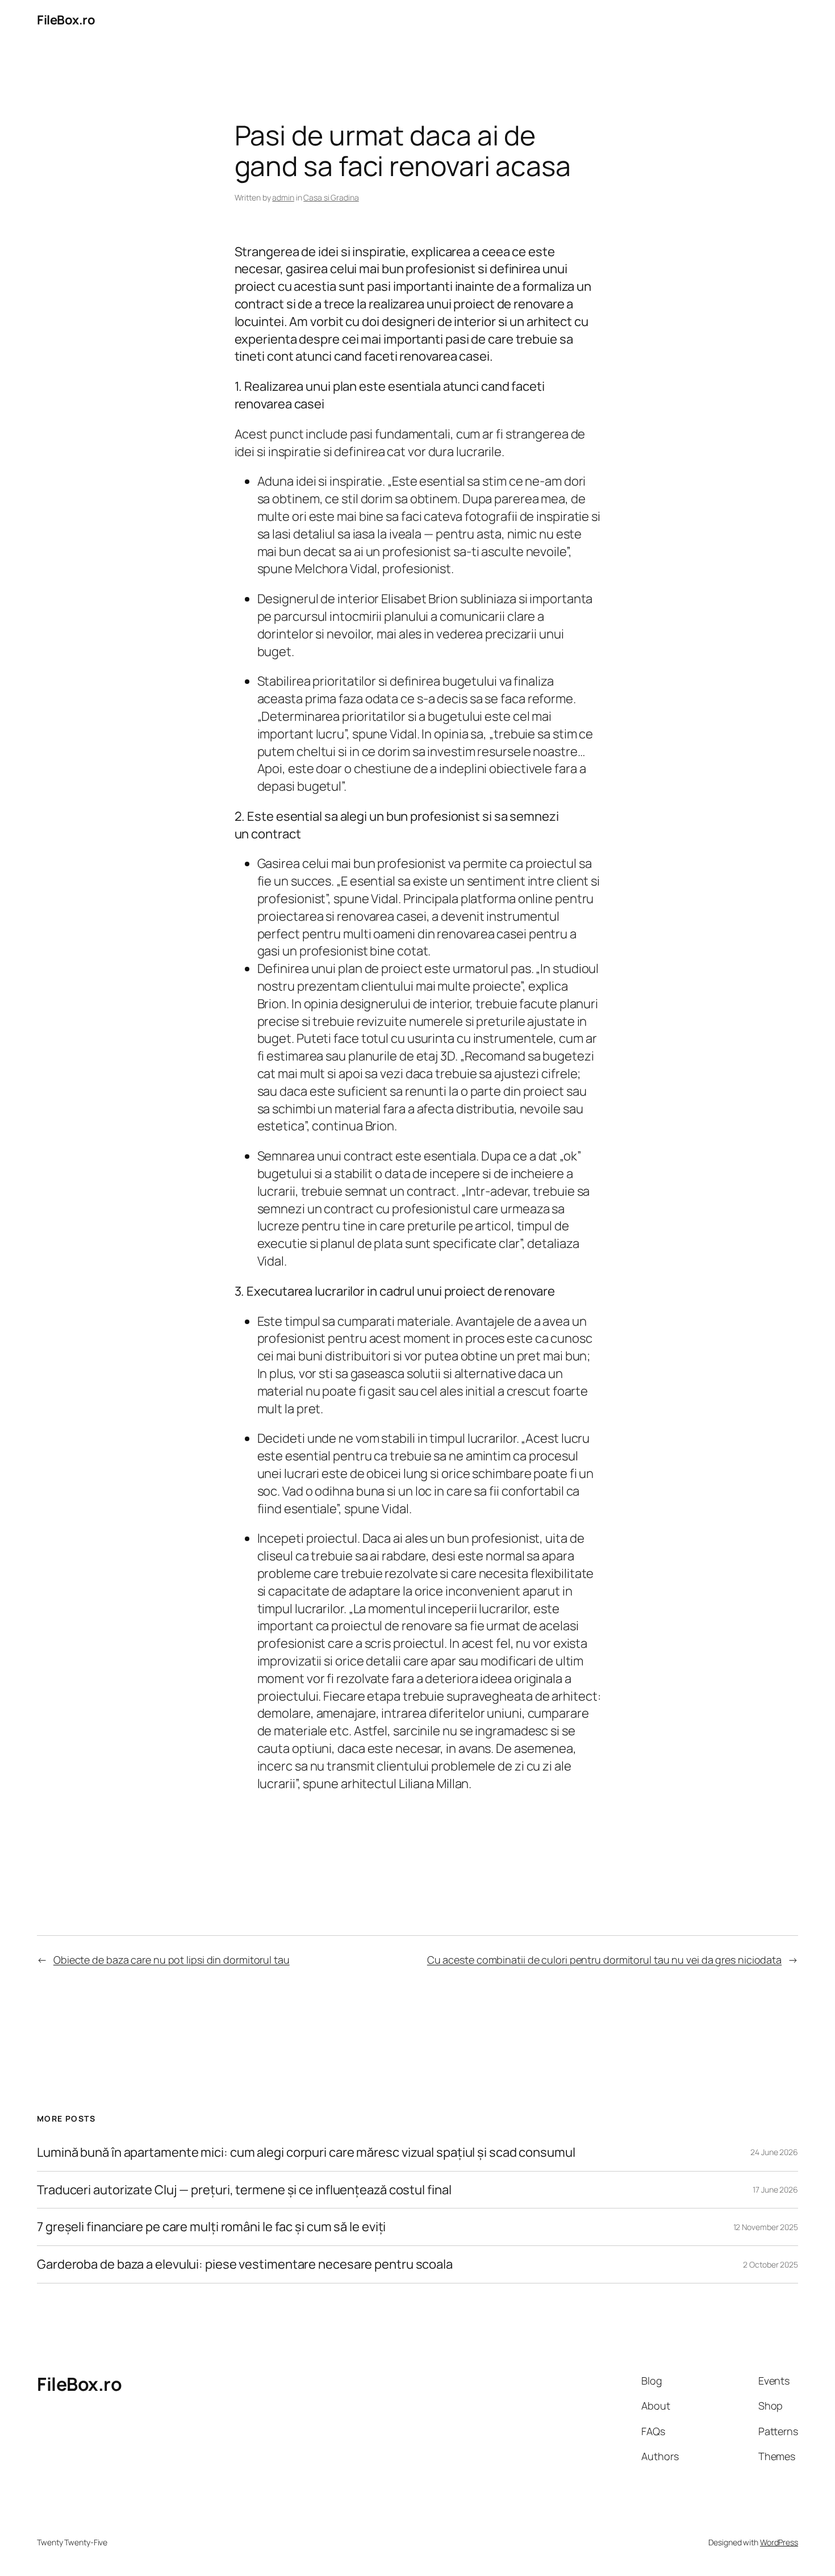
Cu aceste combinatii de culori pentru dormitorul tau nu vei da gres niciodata (604, 1960)
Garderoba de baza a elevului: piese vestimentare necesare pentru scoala (245, 2264)
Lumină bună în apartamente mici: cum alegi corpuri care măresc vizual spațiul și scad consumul (306, 2153)
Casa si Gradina (331, 197)
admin (283, 197)
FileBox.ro (66, 20)
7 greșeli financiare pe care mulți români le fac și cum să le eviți (211, 2227)
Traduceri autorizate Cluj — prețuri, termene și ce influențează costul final (244, 2190)
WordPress (779, 2542)
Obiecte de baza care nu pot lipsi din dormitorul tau (172, 1960)
